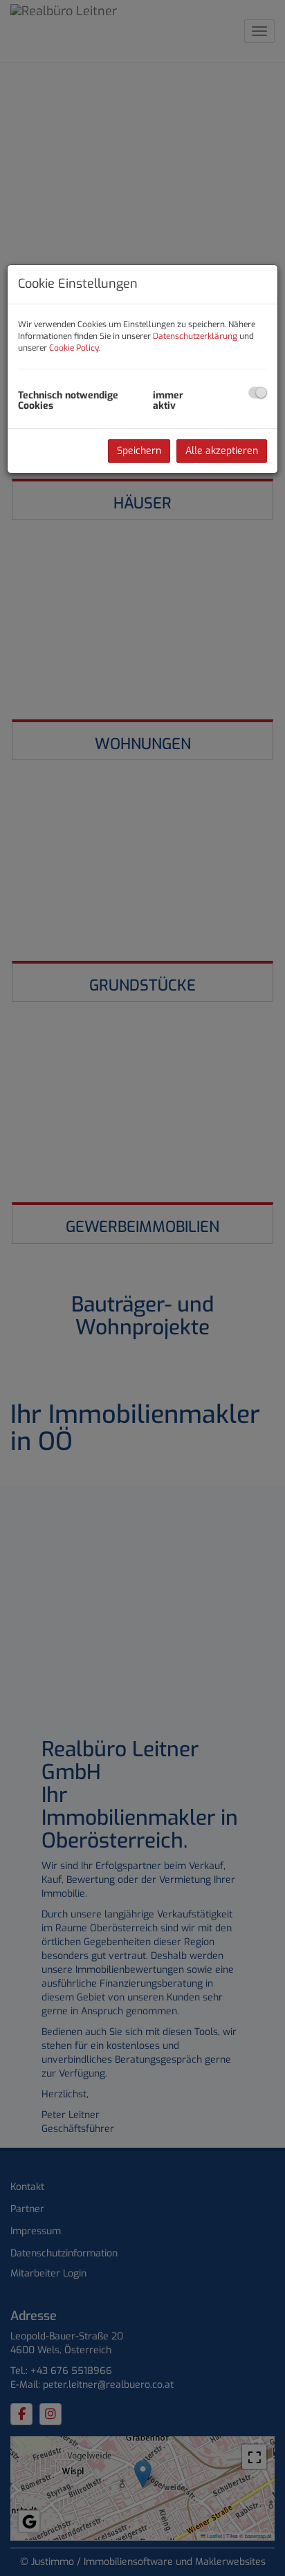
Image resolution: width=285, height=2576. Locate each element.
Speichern (139, 451)
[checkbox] (258, 393)
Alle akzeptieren (222, 451)
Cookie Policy (74, 348)
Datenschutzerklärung (195, 336)
